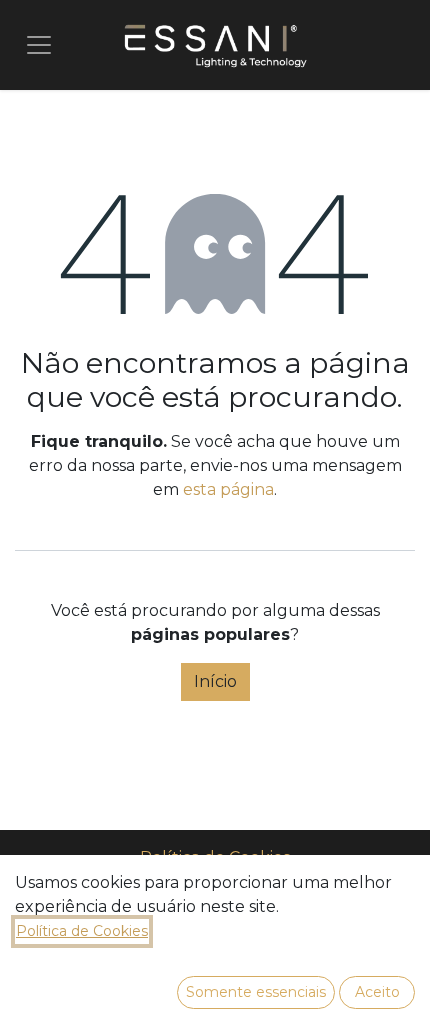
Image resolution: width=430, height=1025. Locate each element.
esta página (228, 489)
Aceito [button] (377, 992)
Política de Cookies (82, 931)
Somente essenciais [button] (256, 992)
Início (215, 681)
